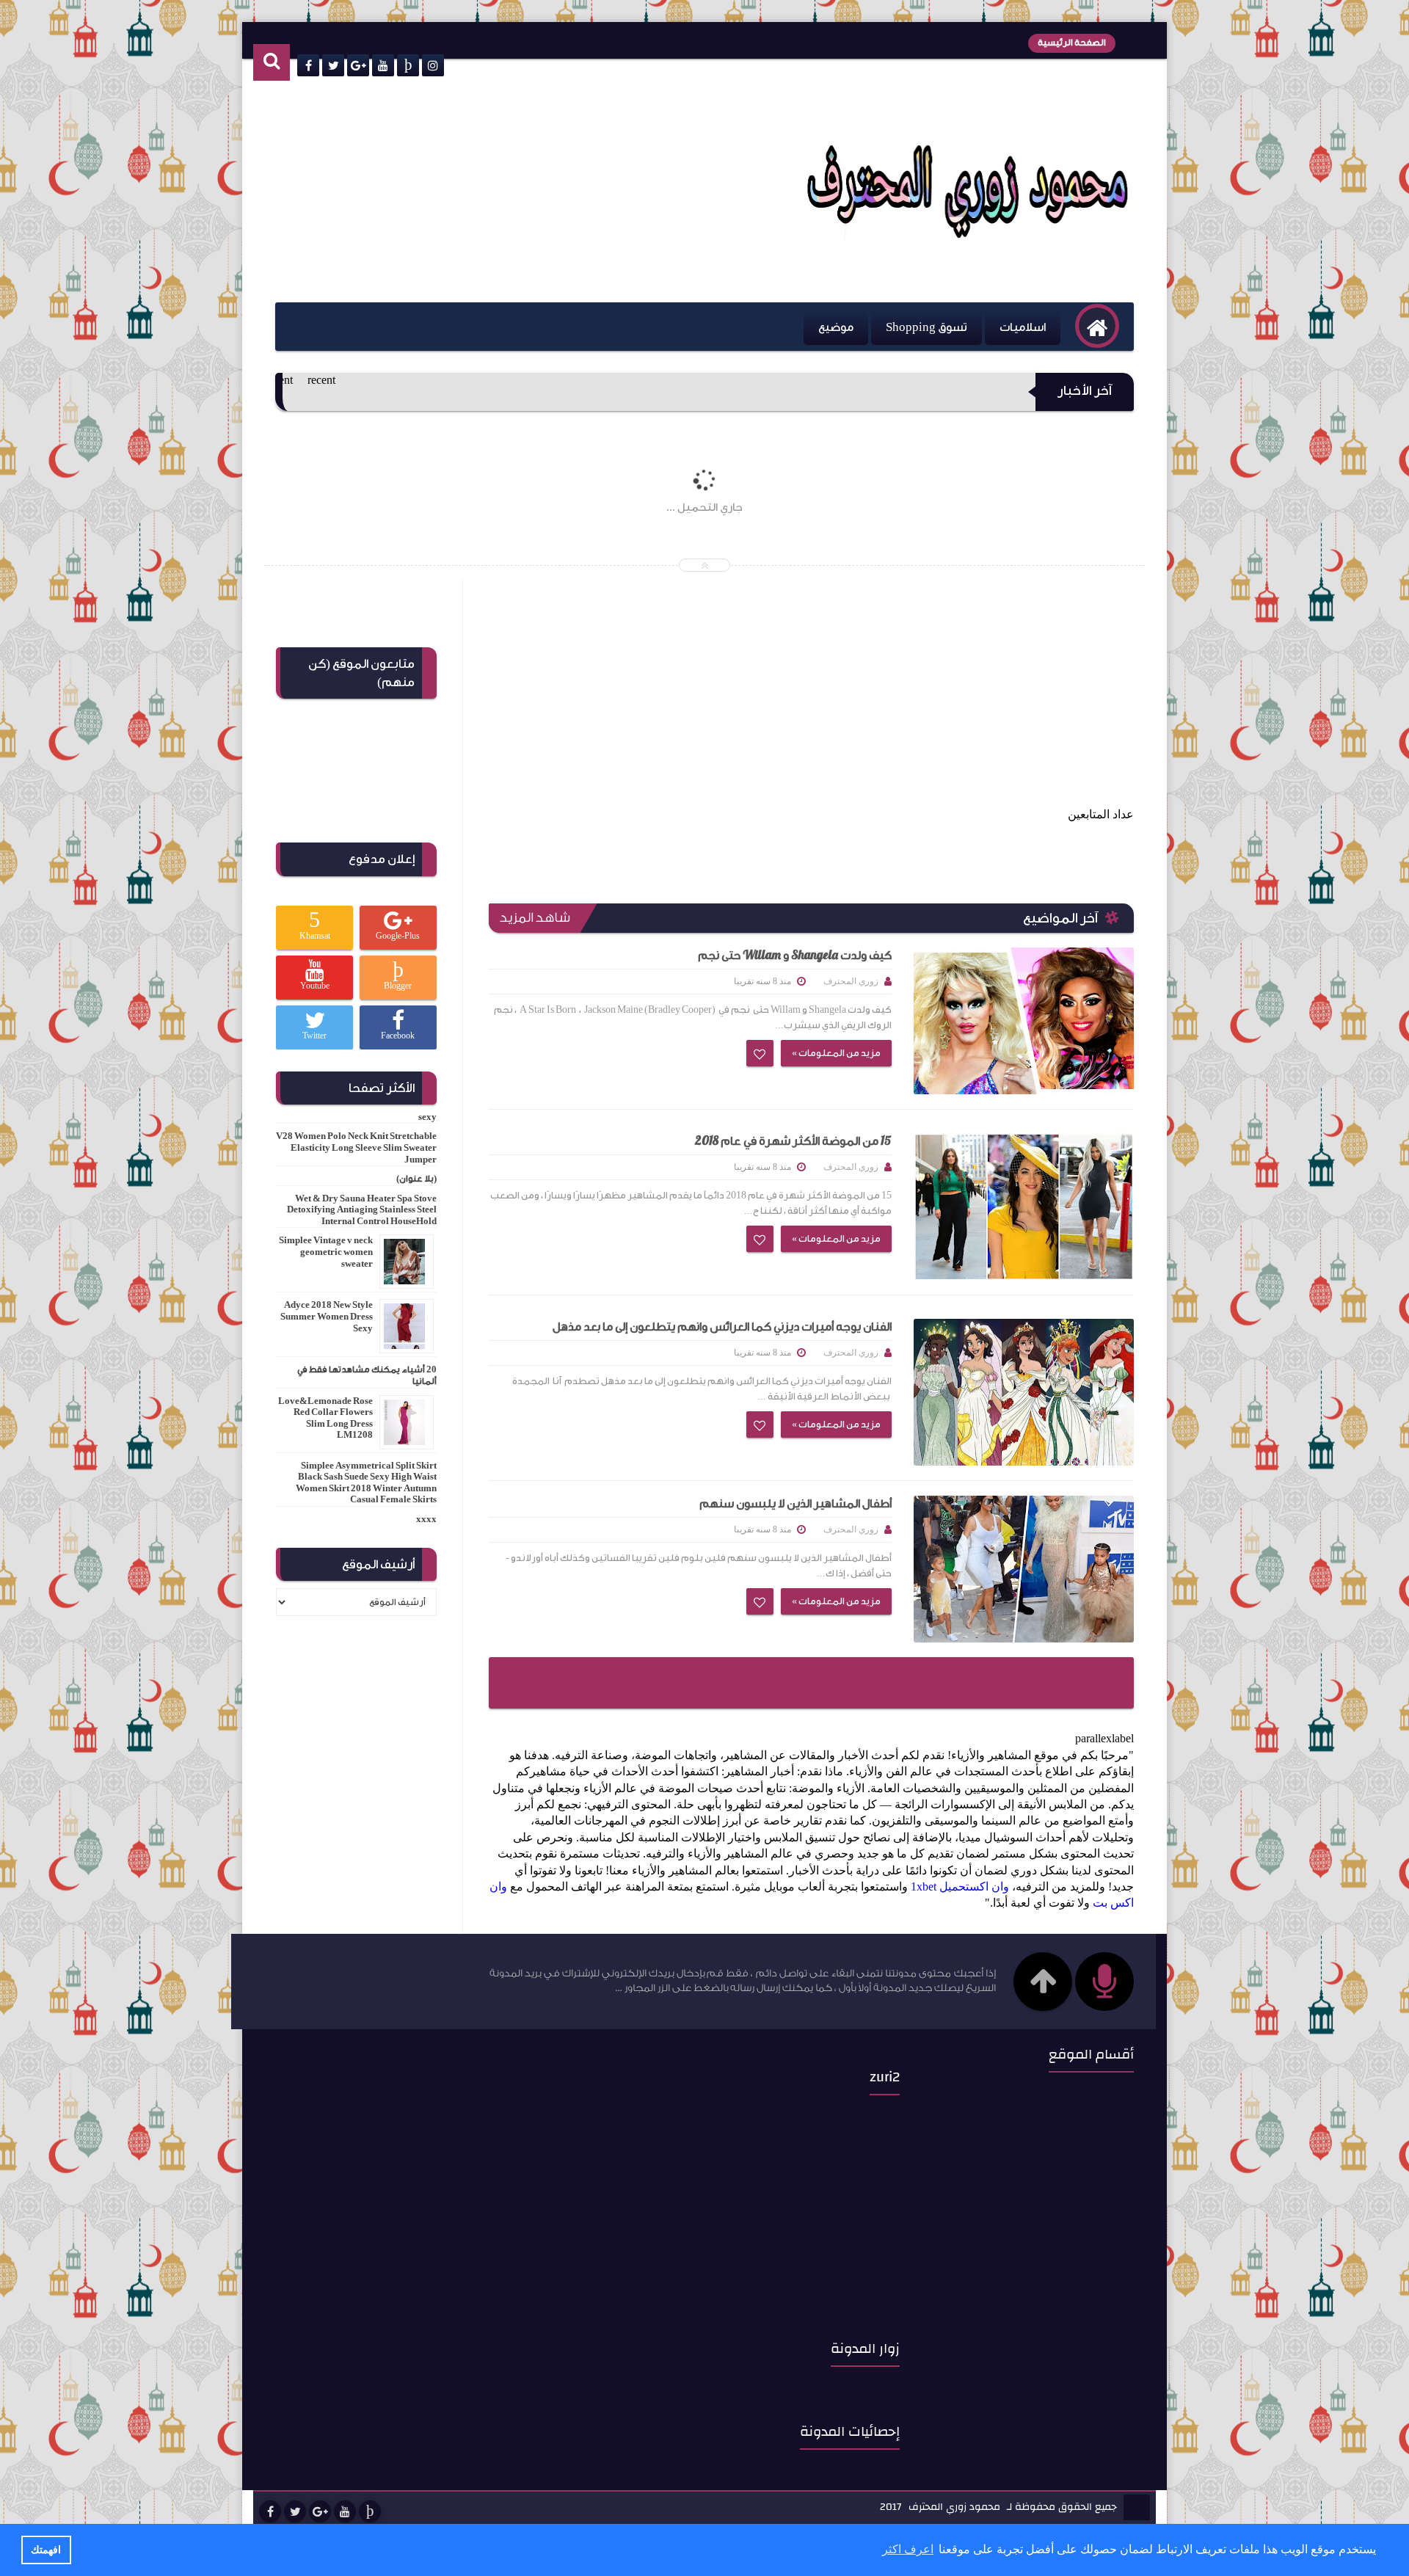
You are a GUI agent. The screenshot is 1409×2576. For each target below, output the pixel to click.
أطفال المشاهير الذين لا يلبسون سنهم (795, 1504)
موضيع (836, 327)
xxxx (426, 1519)
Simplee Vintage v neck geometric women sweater (326, 1252)
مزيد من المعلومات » (836, 1053)
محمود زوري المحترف (954, 2508)
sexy (427, 1117)
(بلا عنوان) (416, 1179)
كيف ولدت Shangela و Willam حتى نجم (795, 956)
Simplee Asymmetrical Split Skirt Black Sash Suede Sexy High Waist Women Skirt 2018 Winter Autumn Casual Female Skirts (366, 1483)
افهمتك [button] (46, 2550)
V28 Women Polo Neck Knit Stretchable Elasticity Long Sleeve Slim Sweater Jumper (356, 1147)
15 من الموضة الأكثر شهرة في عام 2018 (793, 1141)
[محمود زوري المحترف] (968, 243)
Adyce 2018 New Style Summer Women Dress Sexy (327, 1316)
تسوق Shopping (926, 327)
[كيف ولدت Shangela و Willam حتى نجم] (1024, 1021)
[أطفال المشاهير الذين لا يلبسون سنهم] (1024, 1569)
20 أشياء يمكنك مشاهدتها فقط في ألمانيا (367, 1375)
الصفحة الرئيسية (1072, 43)
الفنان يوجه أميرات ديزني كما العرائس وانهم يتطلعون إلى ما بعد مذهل (722, 1327)
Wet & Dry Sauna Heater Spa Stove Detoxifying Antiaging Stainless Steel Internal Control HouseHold (362, 1210)
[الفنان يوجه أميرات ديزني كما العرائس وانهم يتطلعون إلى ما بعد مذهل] (1024, 1392)
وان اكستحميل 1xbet (960, 1886)
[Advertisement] (520, 192)
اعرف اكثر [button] (908, 2549)
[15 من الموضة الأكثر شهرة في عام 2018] (1024, 1207)
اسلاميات (1023, 327)
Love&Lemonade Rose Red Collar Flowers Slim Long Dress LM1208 (325, 1418)
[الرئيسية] (1097, 326)
